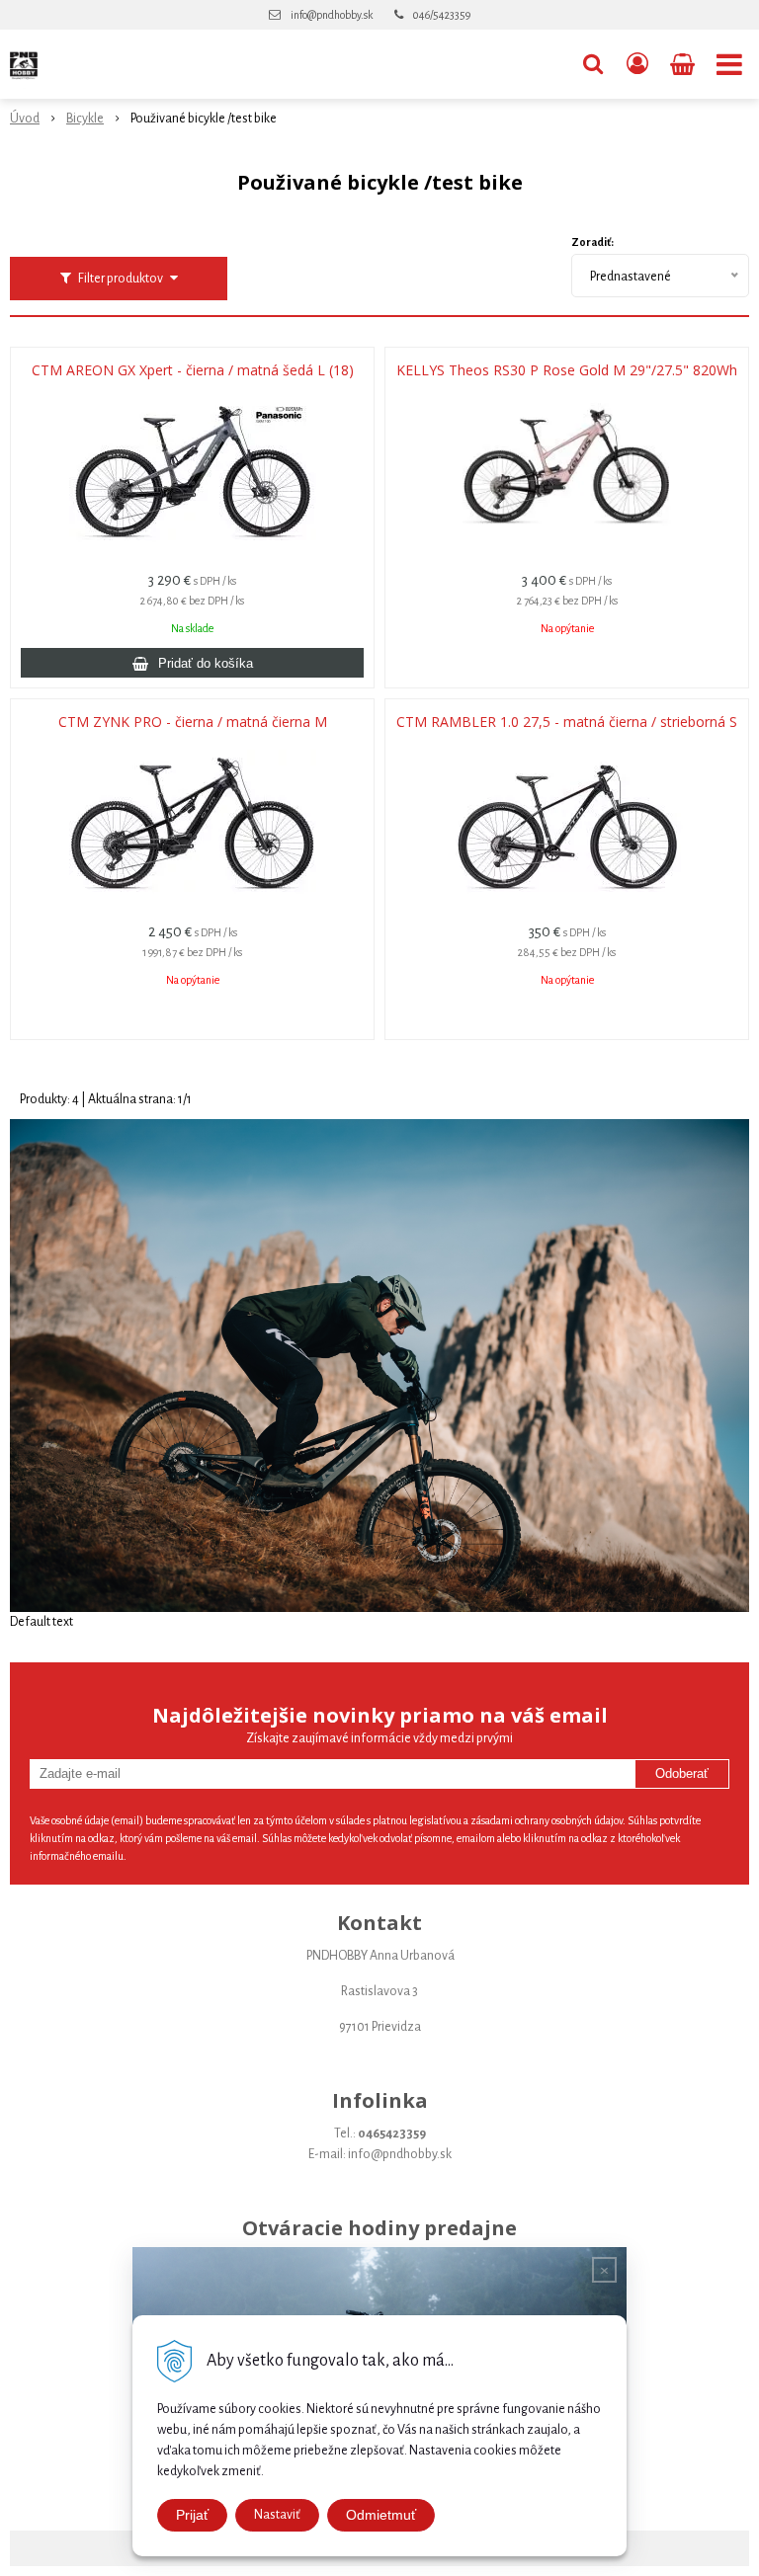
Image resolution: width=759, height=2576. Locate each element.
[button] (593, 64)
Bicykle (85, 119)
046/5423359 (442, 15)
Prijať (192, 2515)
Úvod (25, 119)
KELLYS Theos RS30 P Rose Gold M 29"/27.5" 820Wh (567, 370)
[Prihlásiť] (637, 64)
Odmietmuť (381, 2515)
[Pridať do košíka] (192, 663)
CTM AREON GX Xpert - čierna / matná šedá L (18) (193, 370)
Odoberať (682, 1773)
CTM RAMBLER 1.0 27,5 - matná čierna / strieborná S (567, 722)
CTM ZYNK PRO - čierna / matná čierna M (193, 722)
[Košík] (684, 64)
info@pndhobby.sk (332, 15)
